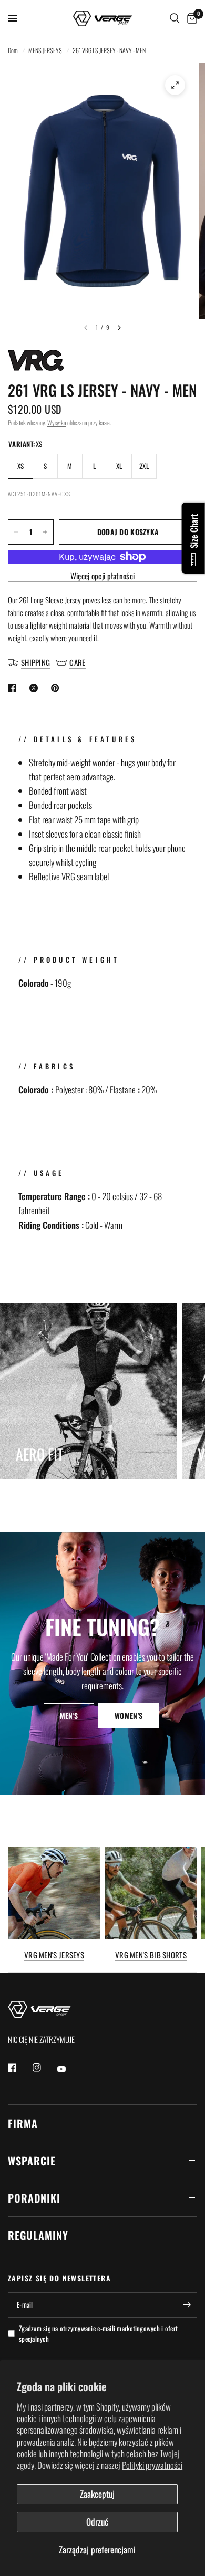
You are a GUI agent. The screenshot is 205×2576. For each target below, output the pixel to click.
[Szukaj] (175, 18)
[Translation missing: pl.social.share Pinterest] (57, 688)
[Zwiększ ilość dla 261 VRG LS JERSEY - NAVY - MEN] (45, 532)
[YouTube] (69, 2069)
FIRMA (23, 2123)
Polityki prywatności (152, 2465)
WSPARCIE (32, 2161)
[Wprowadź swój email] (187, 2305)
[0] (190, 18)
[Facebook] (19, 2068)
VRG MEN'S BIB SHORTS (151, 1955)
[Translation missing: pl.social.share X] (36, 688)
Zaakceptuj (97, 2494)
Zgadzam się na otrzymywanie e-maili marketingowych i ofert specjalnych (98, 2334)
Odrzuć (97, 2522)
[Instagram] (44, 2068)
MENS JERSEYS (45, 50)
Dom (13, 50)
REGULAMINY (38, 2235)
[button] (69, 1716)
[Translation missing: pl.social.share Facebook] (14, 688)
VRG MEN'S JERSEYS (54, 1955)
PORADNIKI (34, 2198)
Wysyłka (57, 423)
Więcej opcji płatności (103, 576)
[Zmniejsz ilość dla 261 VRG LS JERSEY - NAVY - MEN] (16, 532)
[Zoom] (175, 85)
